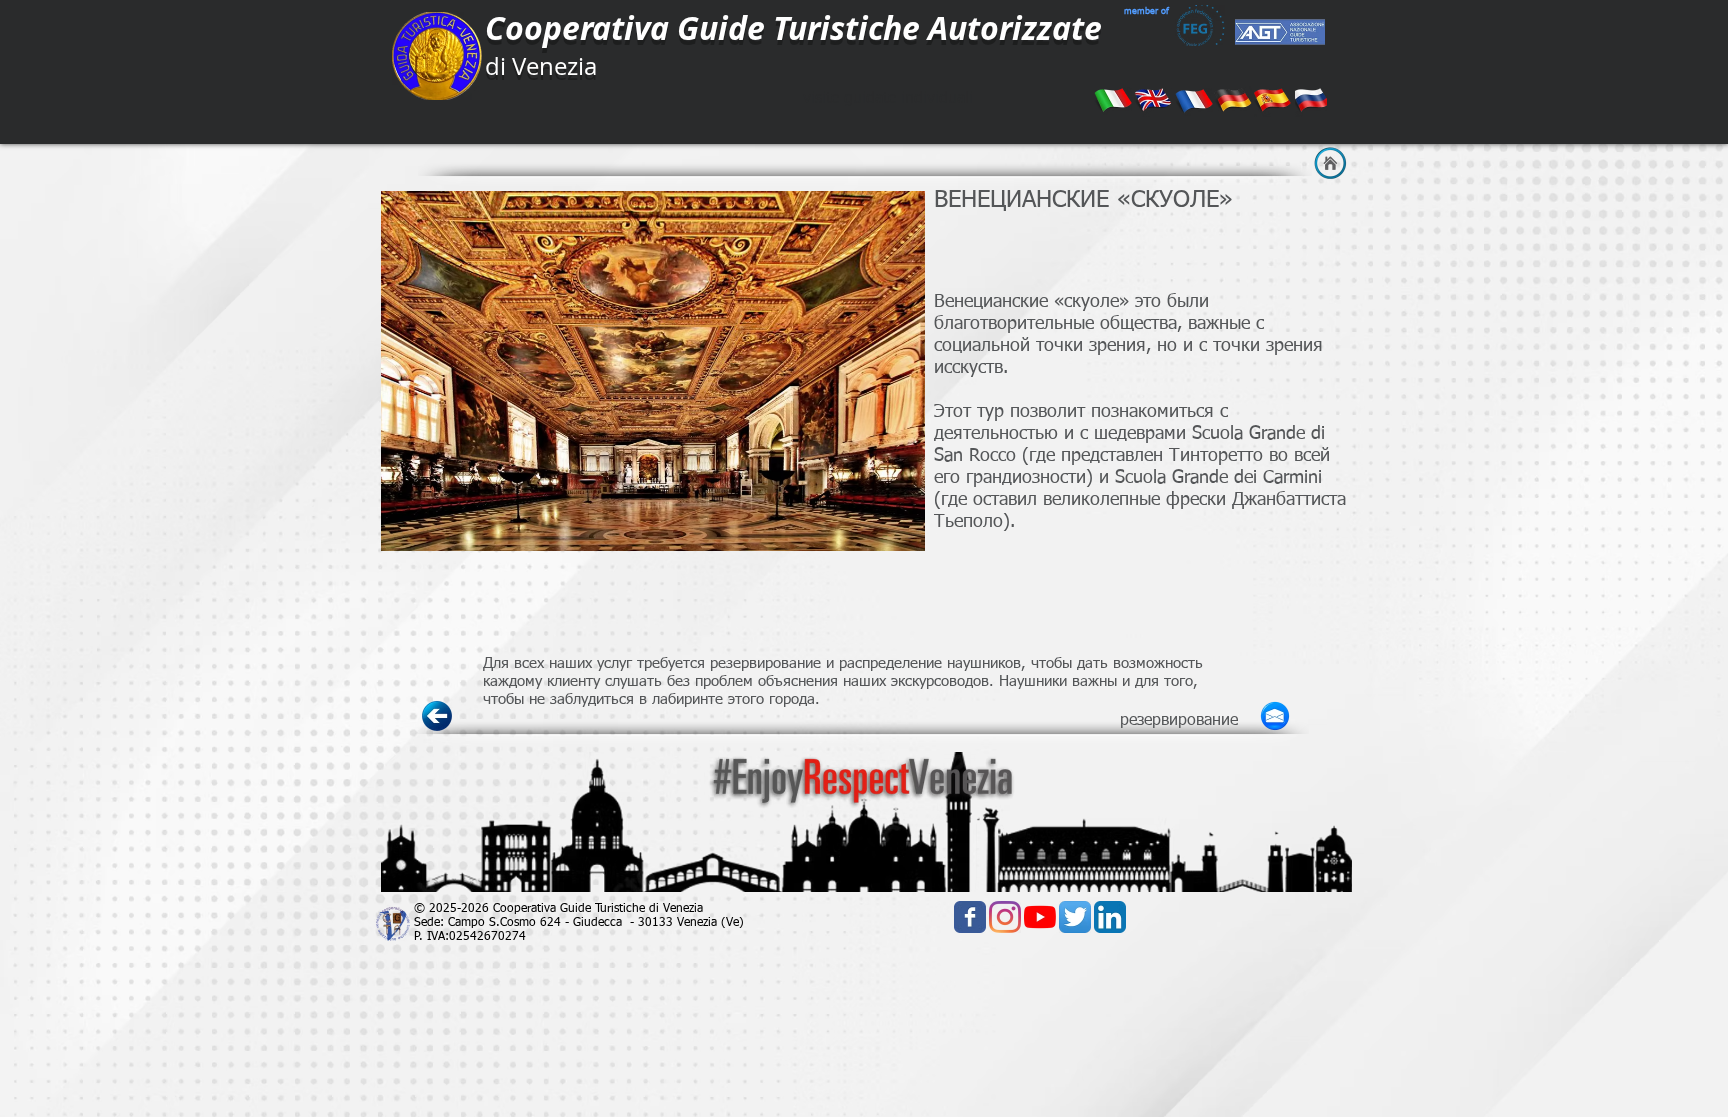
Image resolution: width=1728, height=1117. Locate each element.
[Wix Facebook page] (970, 917)
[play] (895, 521)
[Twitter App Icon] (1075, 917)
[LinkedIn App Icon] (1110, 917)
